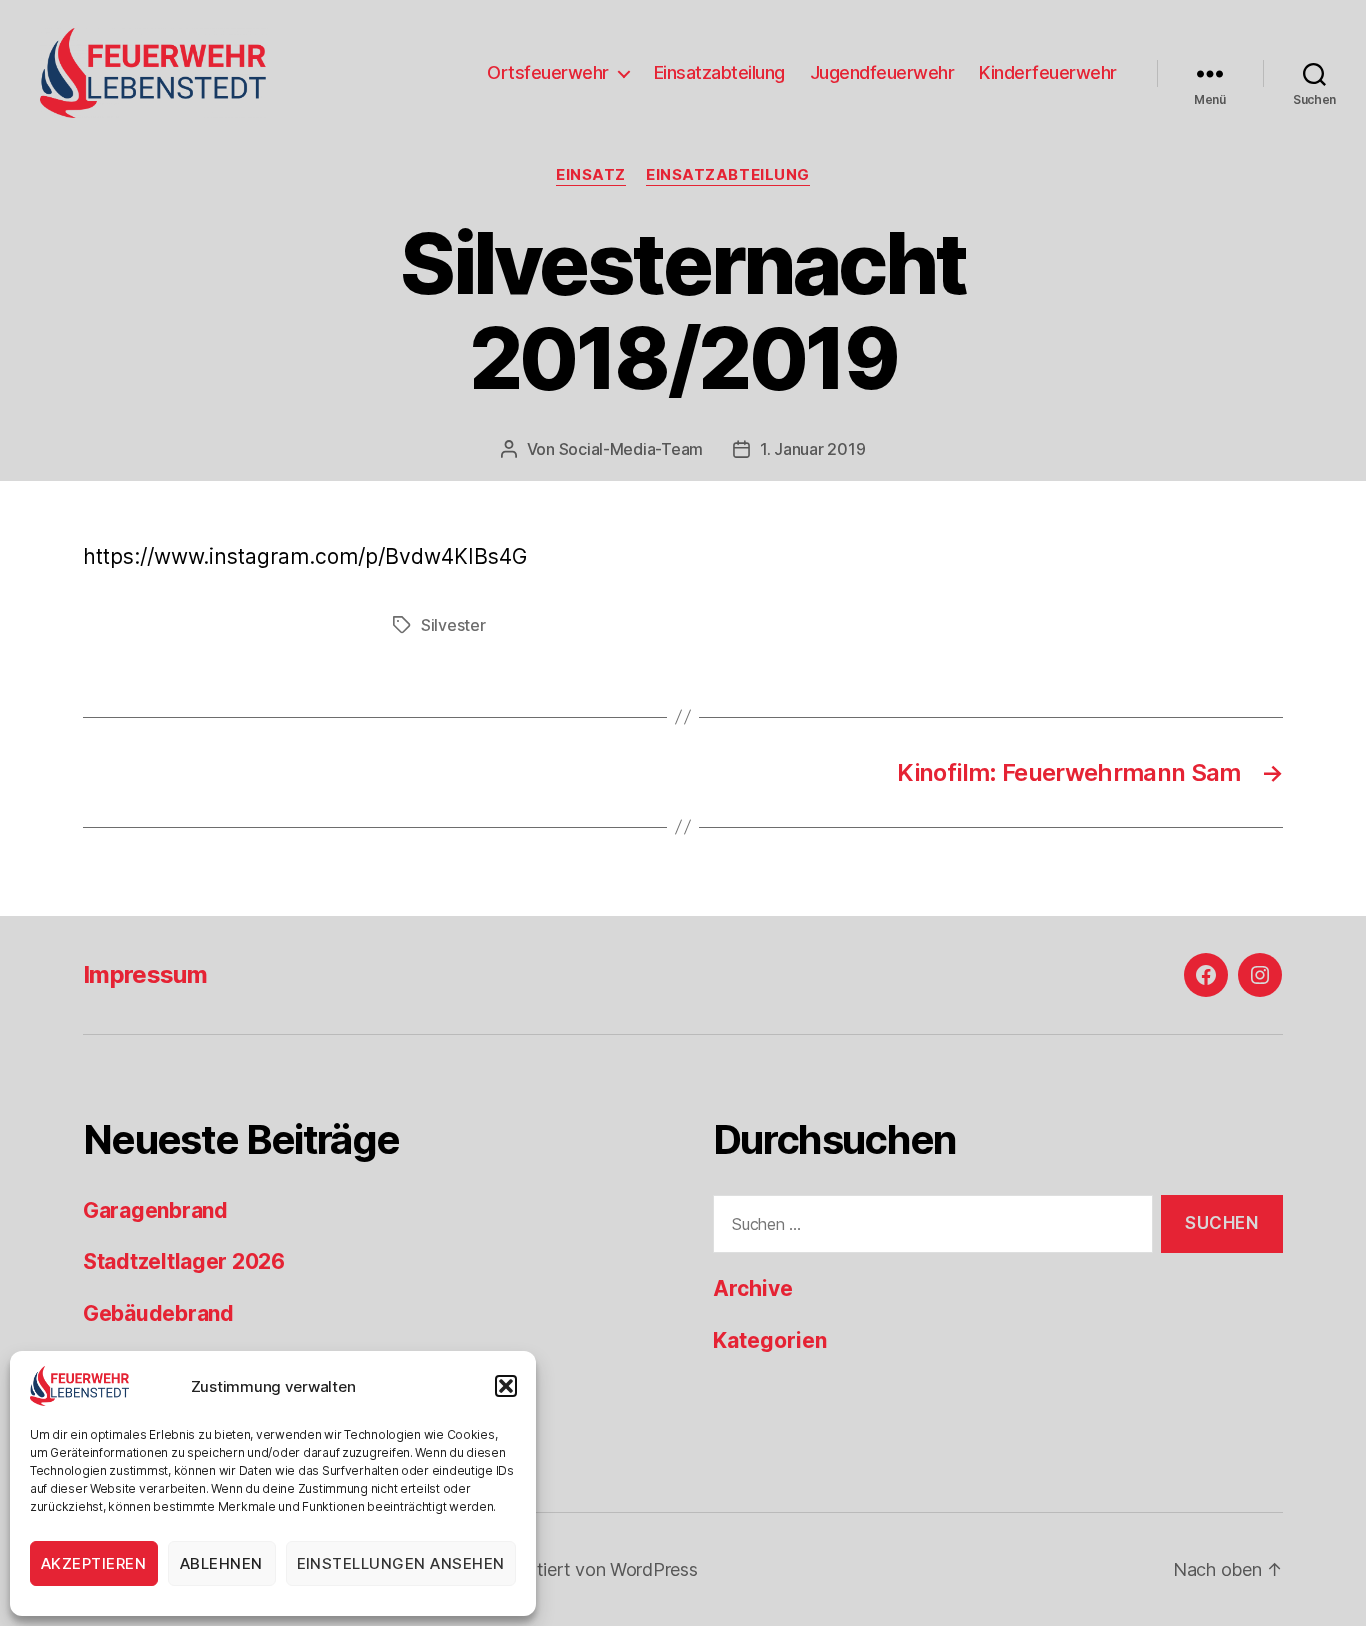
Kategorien (770, 1340)
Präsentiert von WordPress (589, 1569)
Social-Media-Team (631, 449)
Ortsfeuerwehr (548, 72)
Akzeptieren (94, 1563)
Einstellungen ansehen (401, 1563)
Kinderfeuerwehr (1048, 72)
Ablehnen (221, 1563)
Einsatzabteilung (719, 72)
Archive (753, 1288)
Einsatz (591, 175)
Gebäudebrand (158, 1313)
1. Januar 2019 (812, 449)
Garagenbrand (155, 1210)
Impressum (145, 974)
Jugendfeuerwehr (882, 72)
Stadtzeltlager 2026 (184, 1261)
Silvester (453, 625)
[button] (506, 1386)
